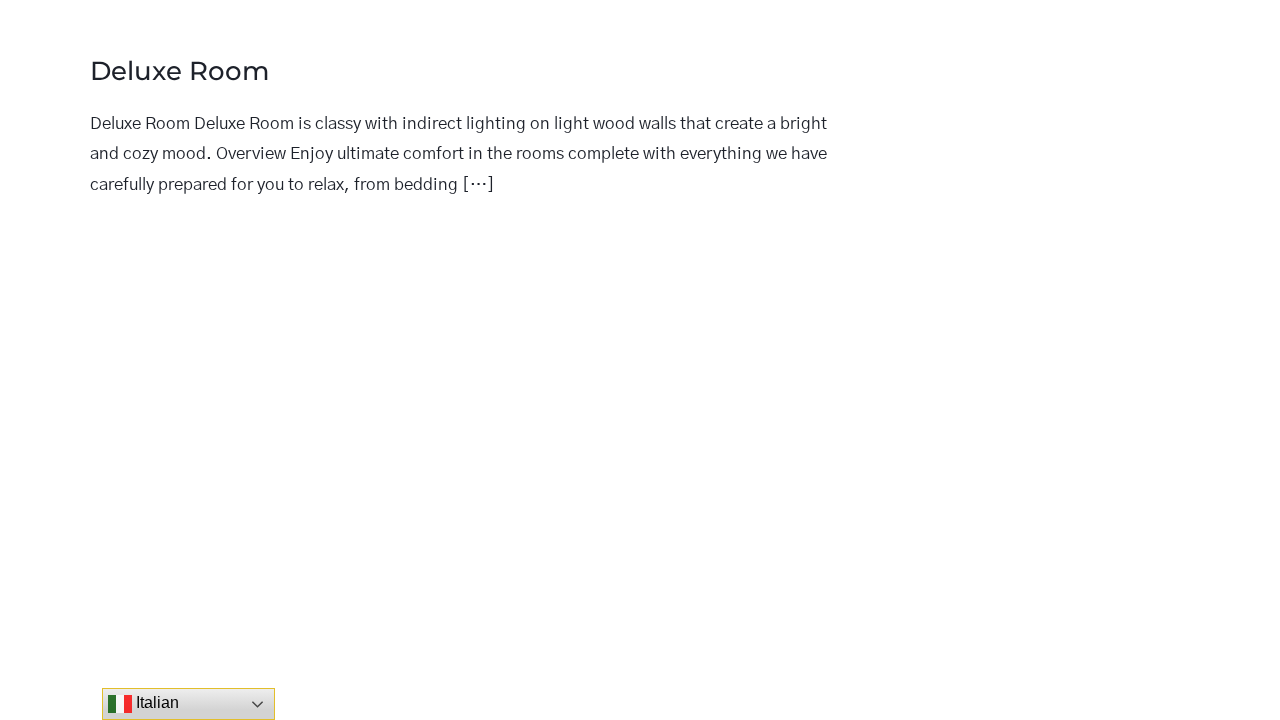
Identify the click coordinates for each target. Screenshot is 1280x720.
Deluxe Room (179, 71)
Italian (155, 702)
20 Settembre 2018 (170, 233)
